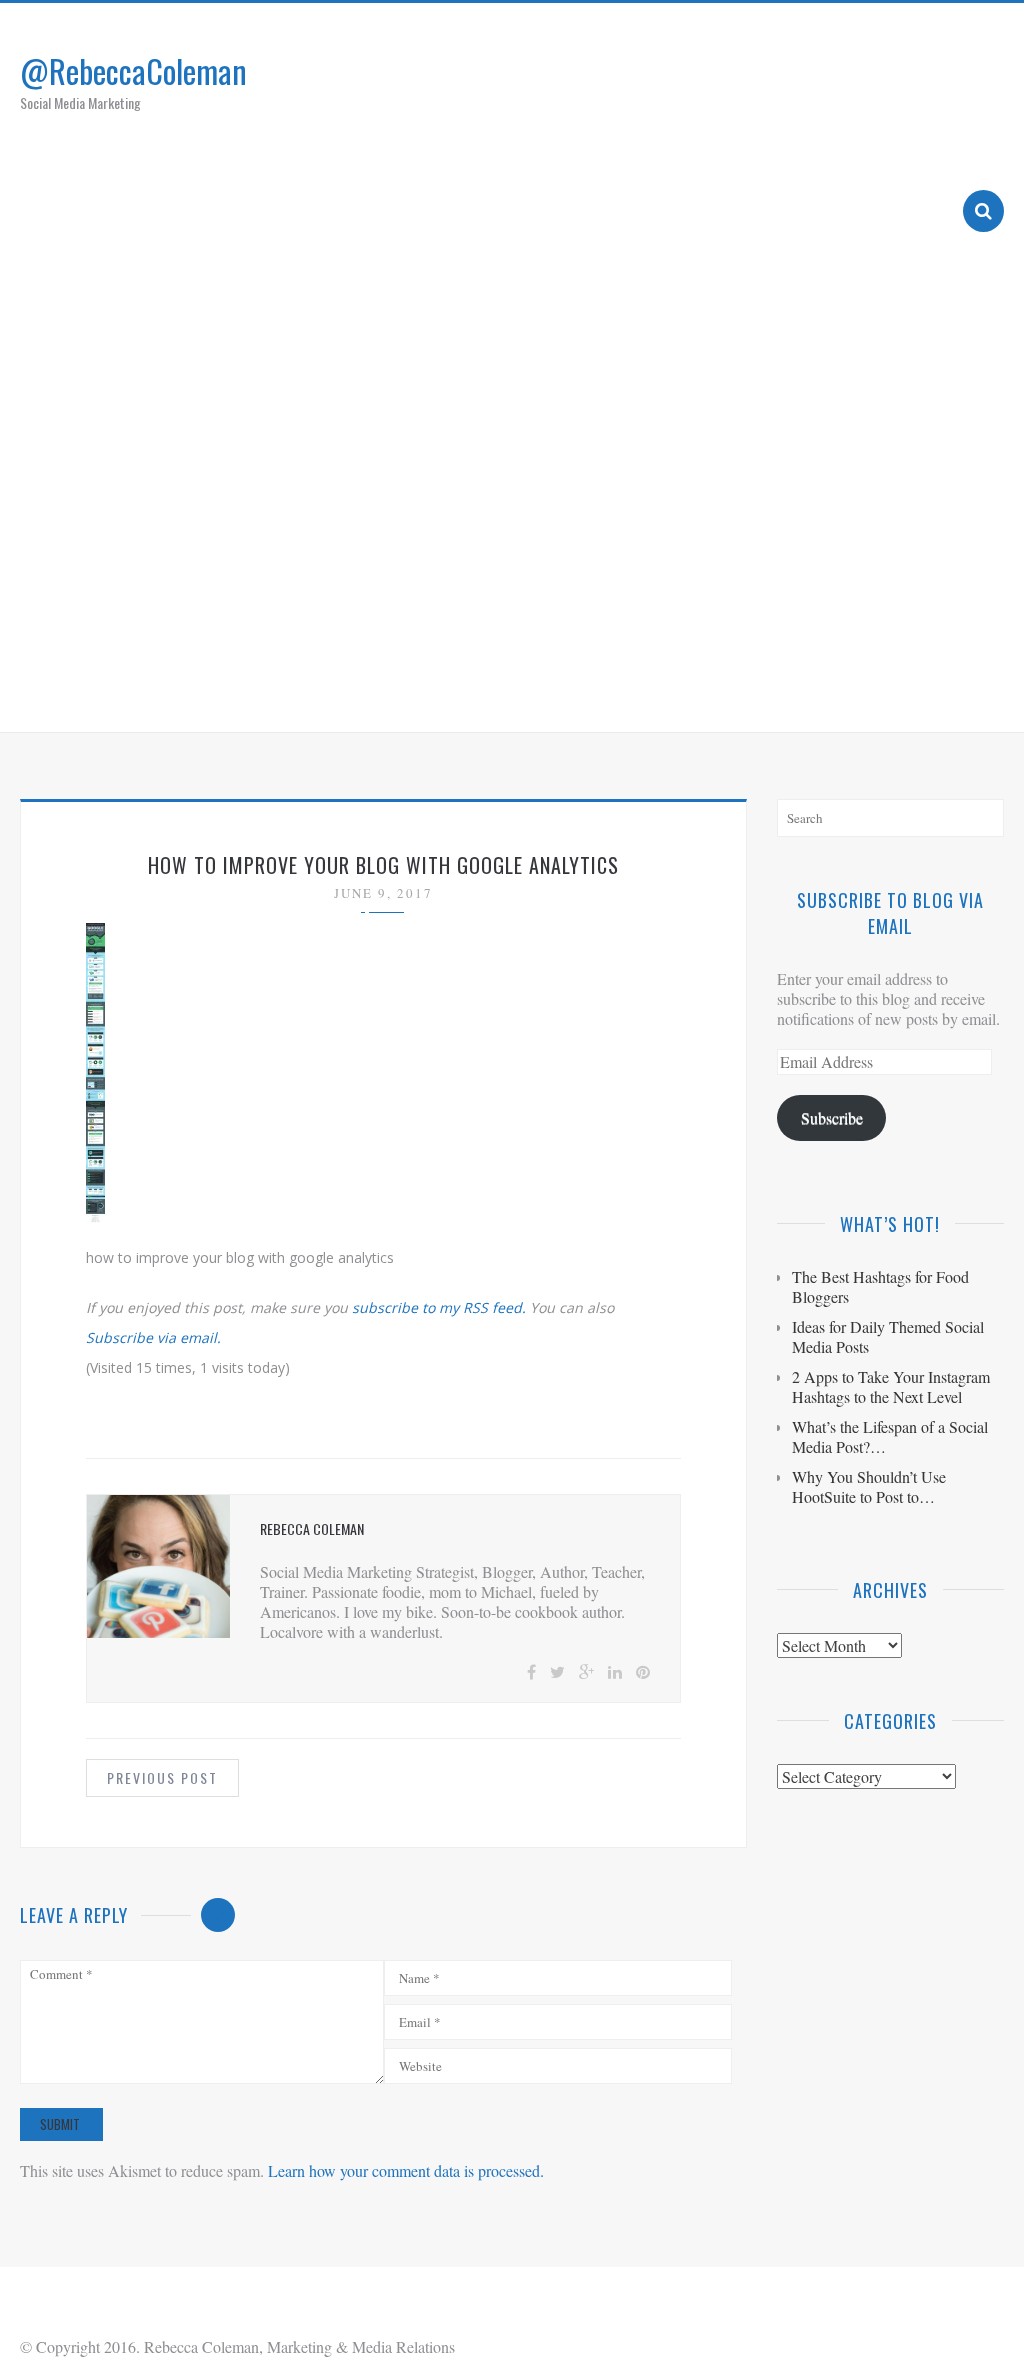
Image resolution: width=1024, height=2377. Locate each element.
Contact (895, 692)
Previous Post (162, 1777)
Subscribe (832, 1117)
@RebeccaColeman (133, 70)
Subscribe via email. (153, 1337)
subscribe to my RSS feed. (439, 1307)
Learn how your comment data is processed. (406, 2170)
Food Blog (794, 692)
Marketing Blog (664, 692)
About (549, 692)
